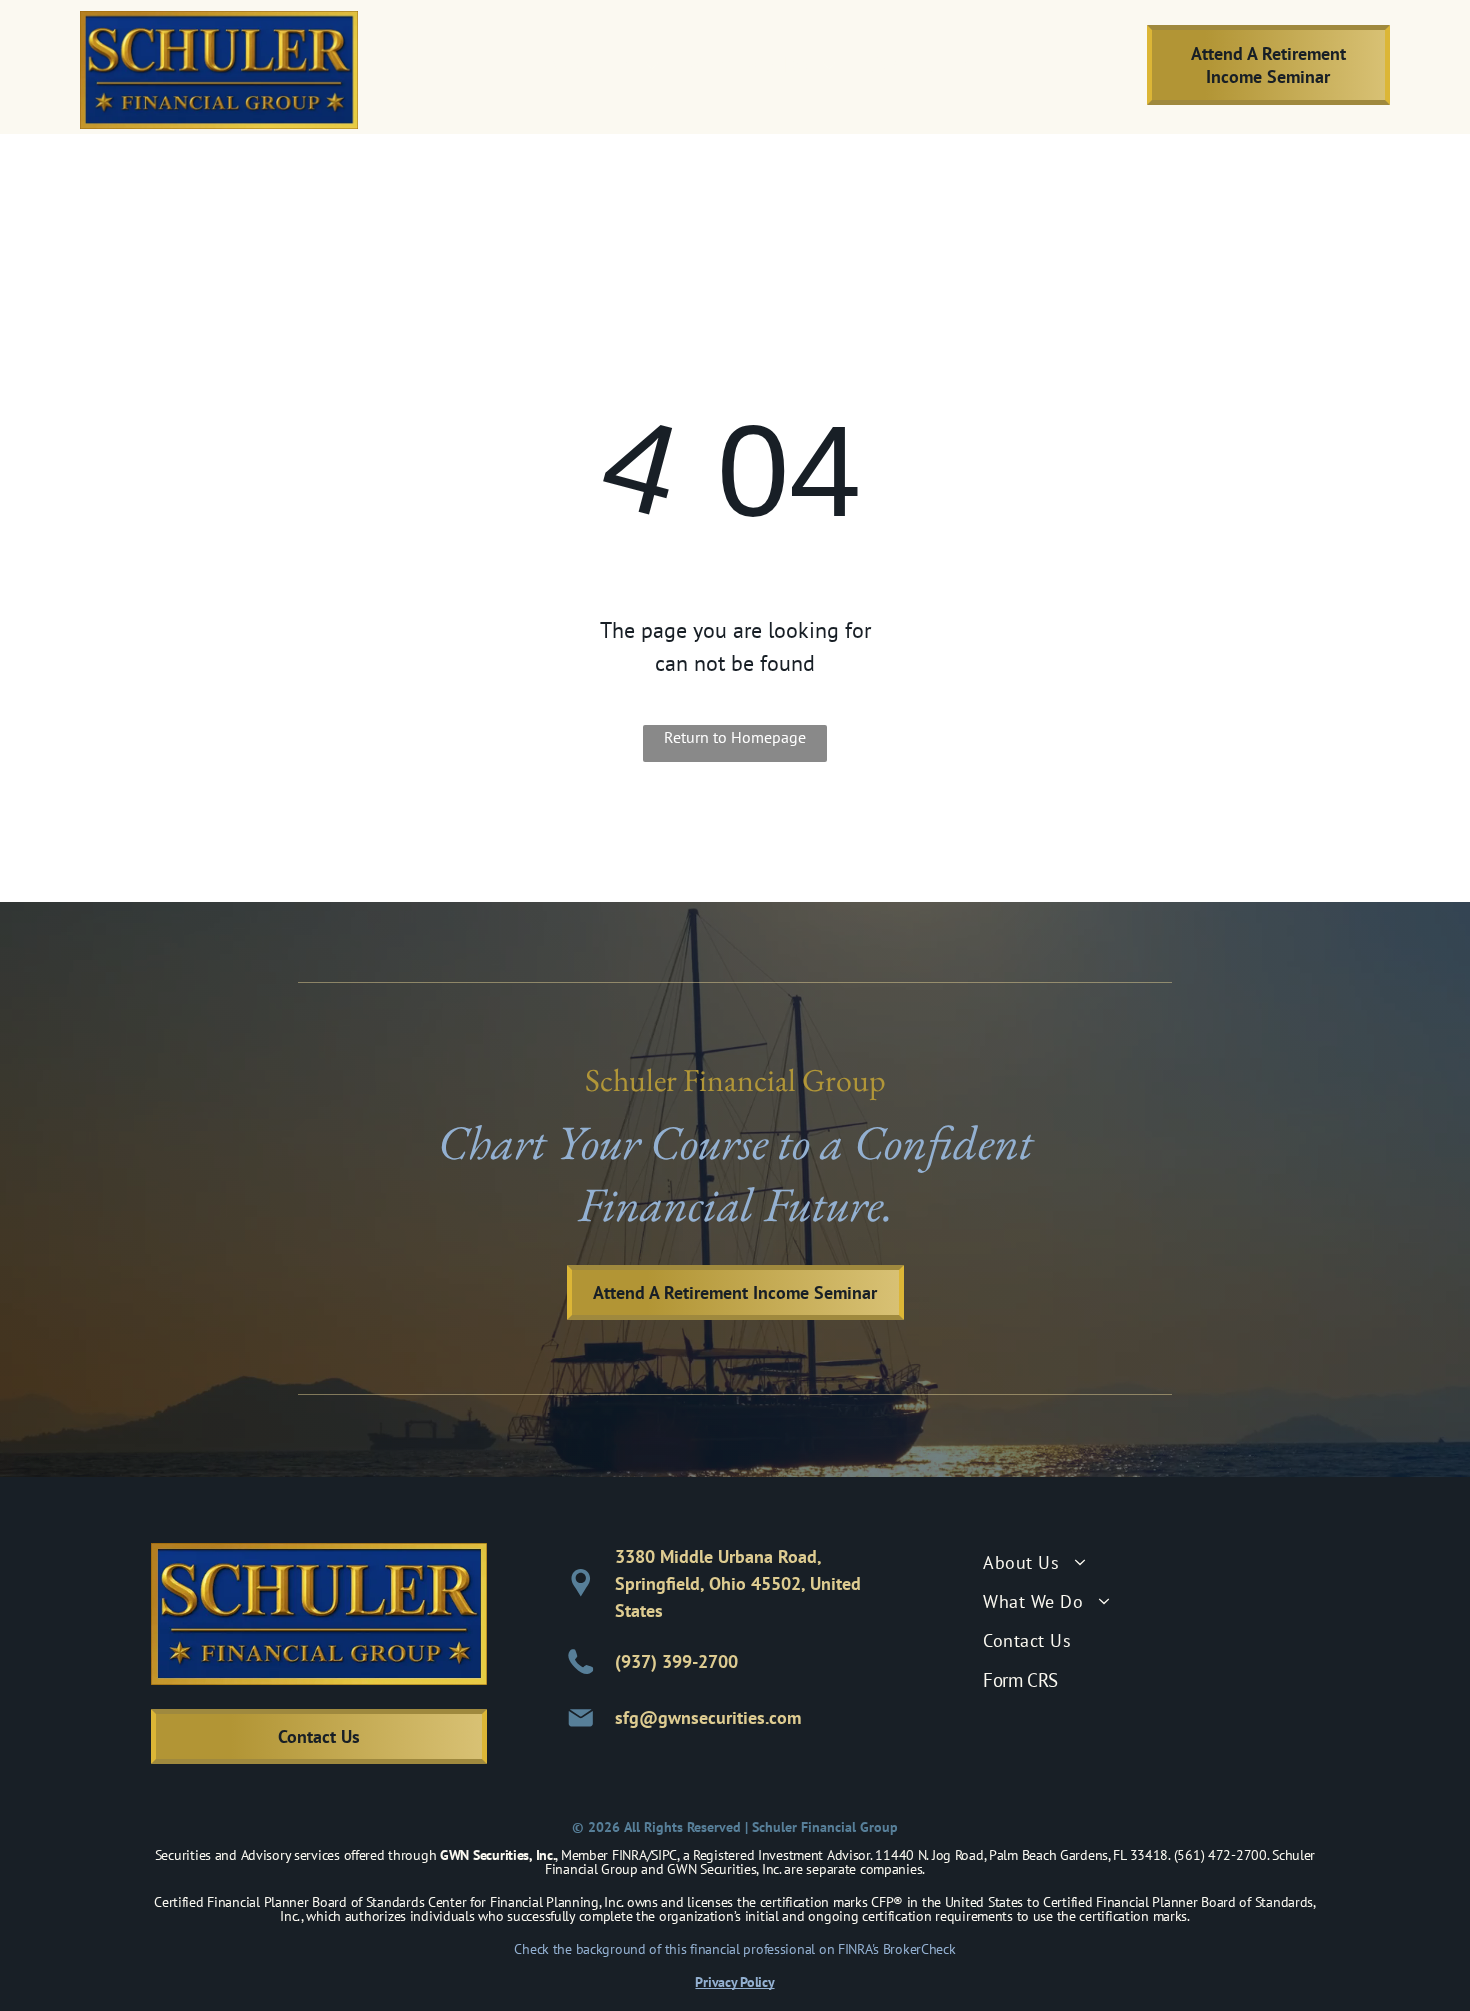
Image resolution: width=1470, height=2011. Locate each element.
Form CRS (1020, 1680)
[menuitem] (601, 65)
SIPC (664, 1855)
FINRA (629, 1855)
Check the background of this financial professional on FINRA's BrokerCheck (734, 1949)
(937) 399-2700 (676, 1661)
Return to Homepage (735, 737)
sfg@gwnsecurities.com (708, 1717)
